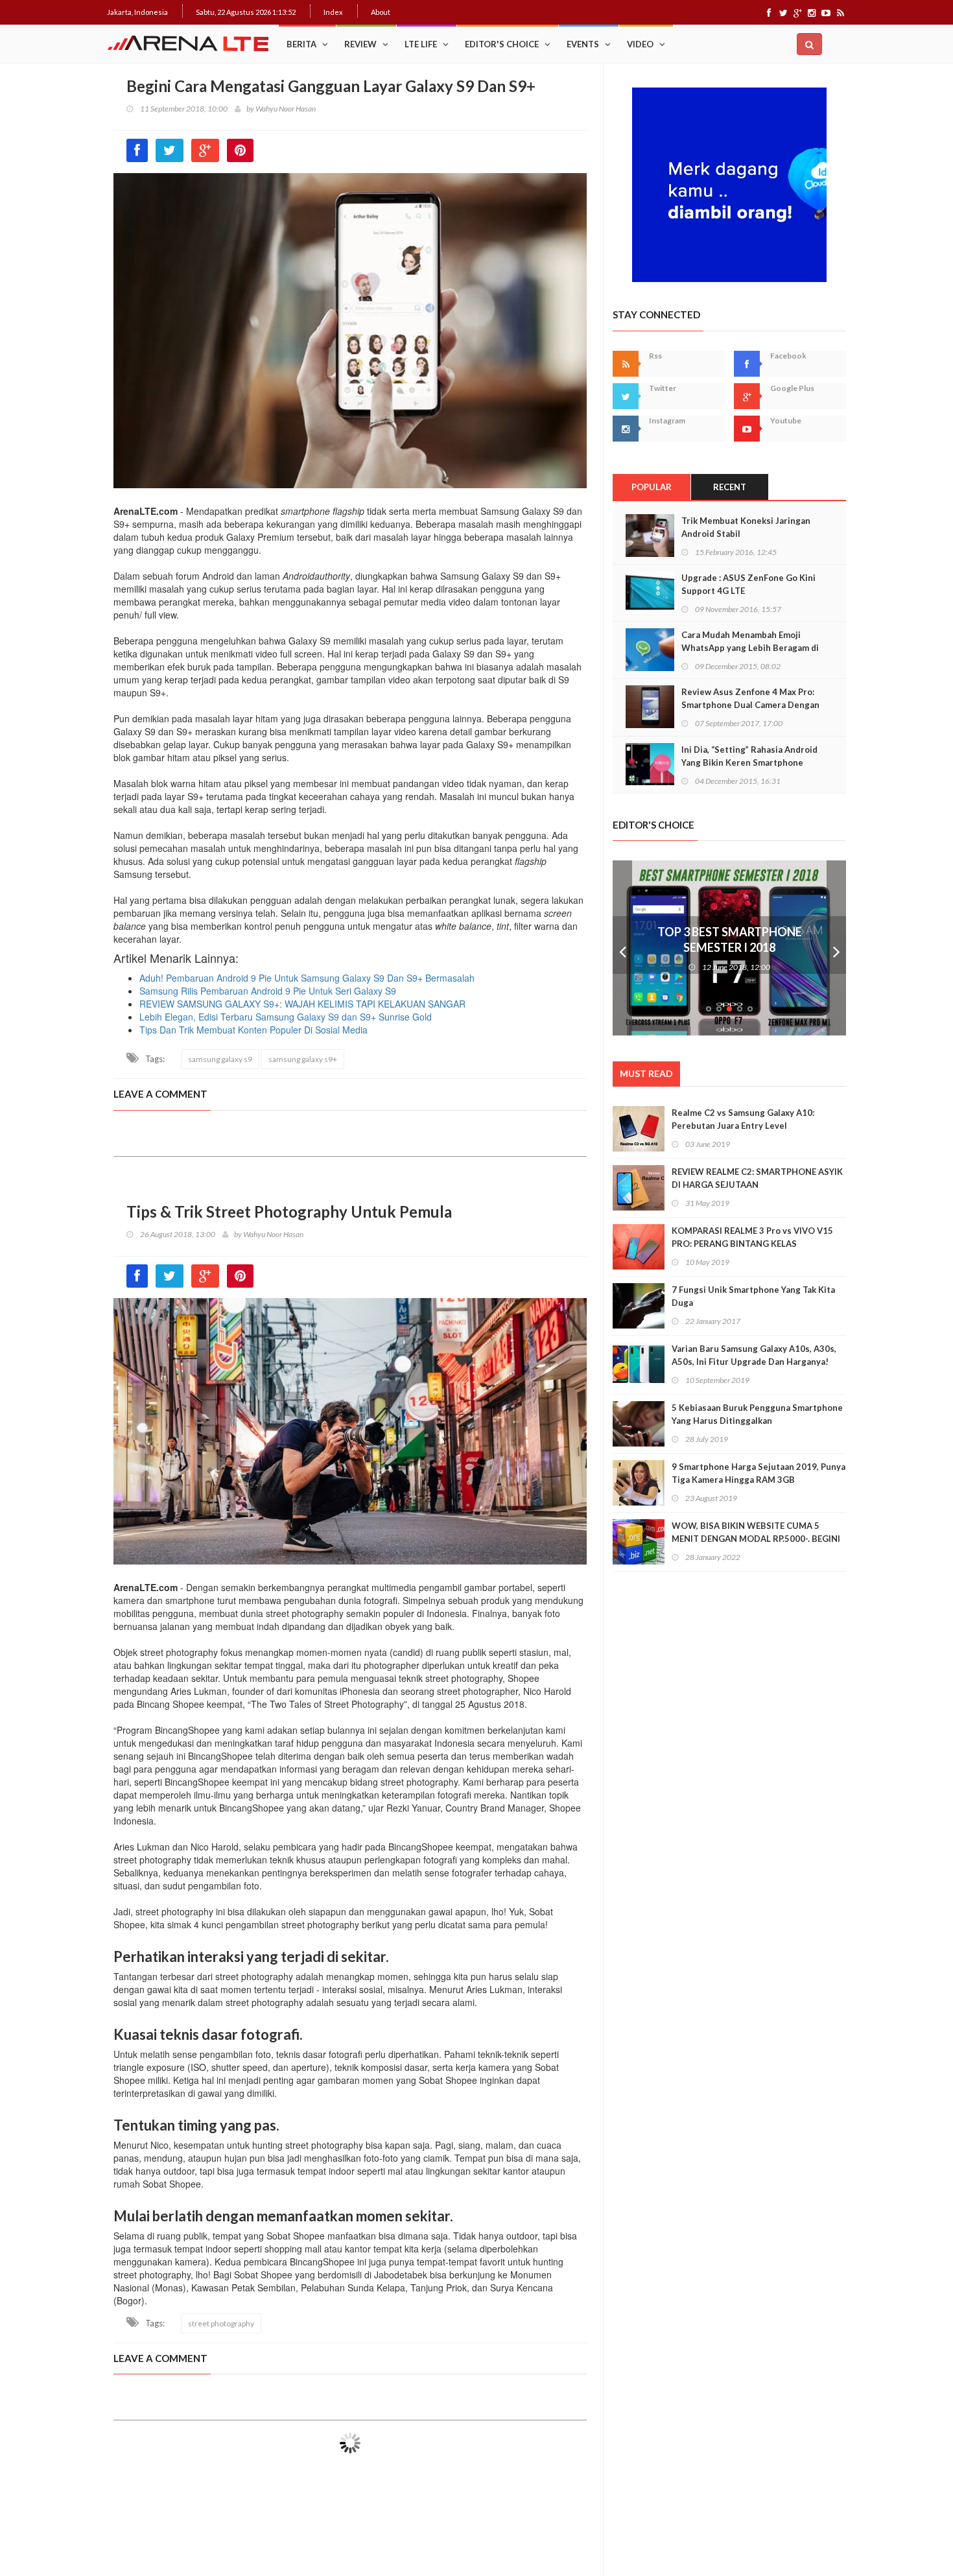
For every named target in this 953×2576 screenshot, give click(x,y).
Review (360, 44)
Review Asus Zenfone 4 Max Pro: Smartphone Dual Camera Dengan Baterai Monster (750, 705)
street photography (221, 2323)
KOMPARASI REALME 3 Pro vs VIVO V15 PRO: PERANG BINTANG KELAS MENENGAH (752, 1244)
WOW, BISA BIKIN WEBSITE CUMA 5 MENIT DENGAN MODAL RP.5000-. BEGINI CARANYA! (756, 1539)
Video (640, 44)
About (381, 12)
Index (333, 12)
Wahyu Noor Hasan (286, 109)
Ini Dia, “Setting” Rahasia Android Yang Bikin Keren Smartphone (749, 756)
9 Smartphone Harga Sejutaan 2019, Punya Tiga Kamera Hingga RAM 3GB (759, 1473)
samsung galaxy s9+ (303, 1059)
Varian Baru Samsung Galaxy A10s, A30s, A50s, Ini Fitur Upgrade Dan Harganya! (754, 1355)
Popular (652, 487)
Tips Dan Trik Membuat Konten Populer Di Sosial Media (253, 1030)
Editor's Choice (502, 44)
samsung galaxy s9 (220, 1059)
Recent (730, 487)
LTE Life (421, 44)
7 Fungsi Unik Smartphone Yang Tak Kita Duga (753, 1296)
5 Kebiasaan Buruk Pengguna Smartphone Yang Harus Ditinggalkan (757, 1414)
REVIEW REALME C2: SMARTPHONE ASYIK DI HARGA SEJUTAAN (757, 1178)
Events (583, 44)
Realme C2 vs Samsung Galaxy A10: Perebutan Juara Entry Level (743, 1119)
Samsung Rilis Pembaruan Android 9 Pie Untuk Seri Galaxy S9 (268, 991)
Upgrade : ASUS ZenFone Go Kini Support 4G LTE (748, 584)
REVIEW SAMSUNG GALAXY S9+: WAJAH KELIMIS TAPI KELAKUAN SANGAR (302, 1004)
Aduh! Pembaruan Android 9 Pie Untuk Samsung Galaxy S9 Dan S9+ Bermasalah (307, 978)
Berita (301, 44)
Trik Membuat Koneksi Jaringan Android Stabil (746, 527)
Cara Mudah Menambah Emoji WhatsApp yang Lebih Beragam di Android (750, 648)
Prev (622, 948)
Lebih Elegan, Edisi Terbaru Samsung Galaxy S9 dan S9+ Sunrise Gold (286, 1017)
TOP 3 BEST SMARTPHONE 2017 (729, 932)
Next (836, 948)
